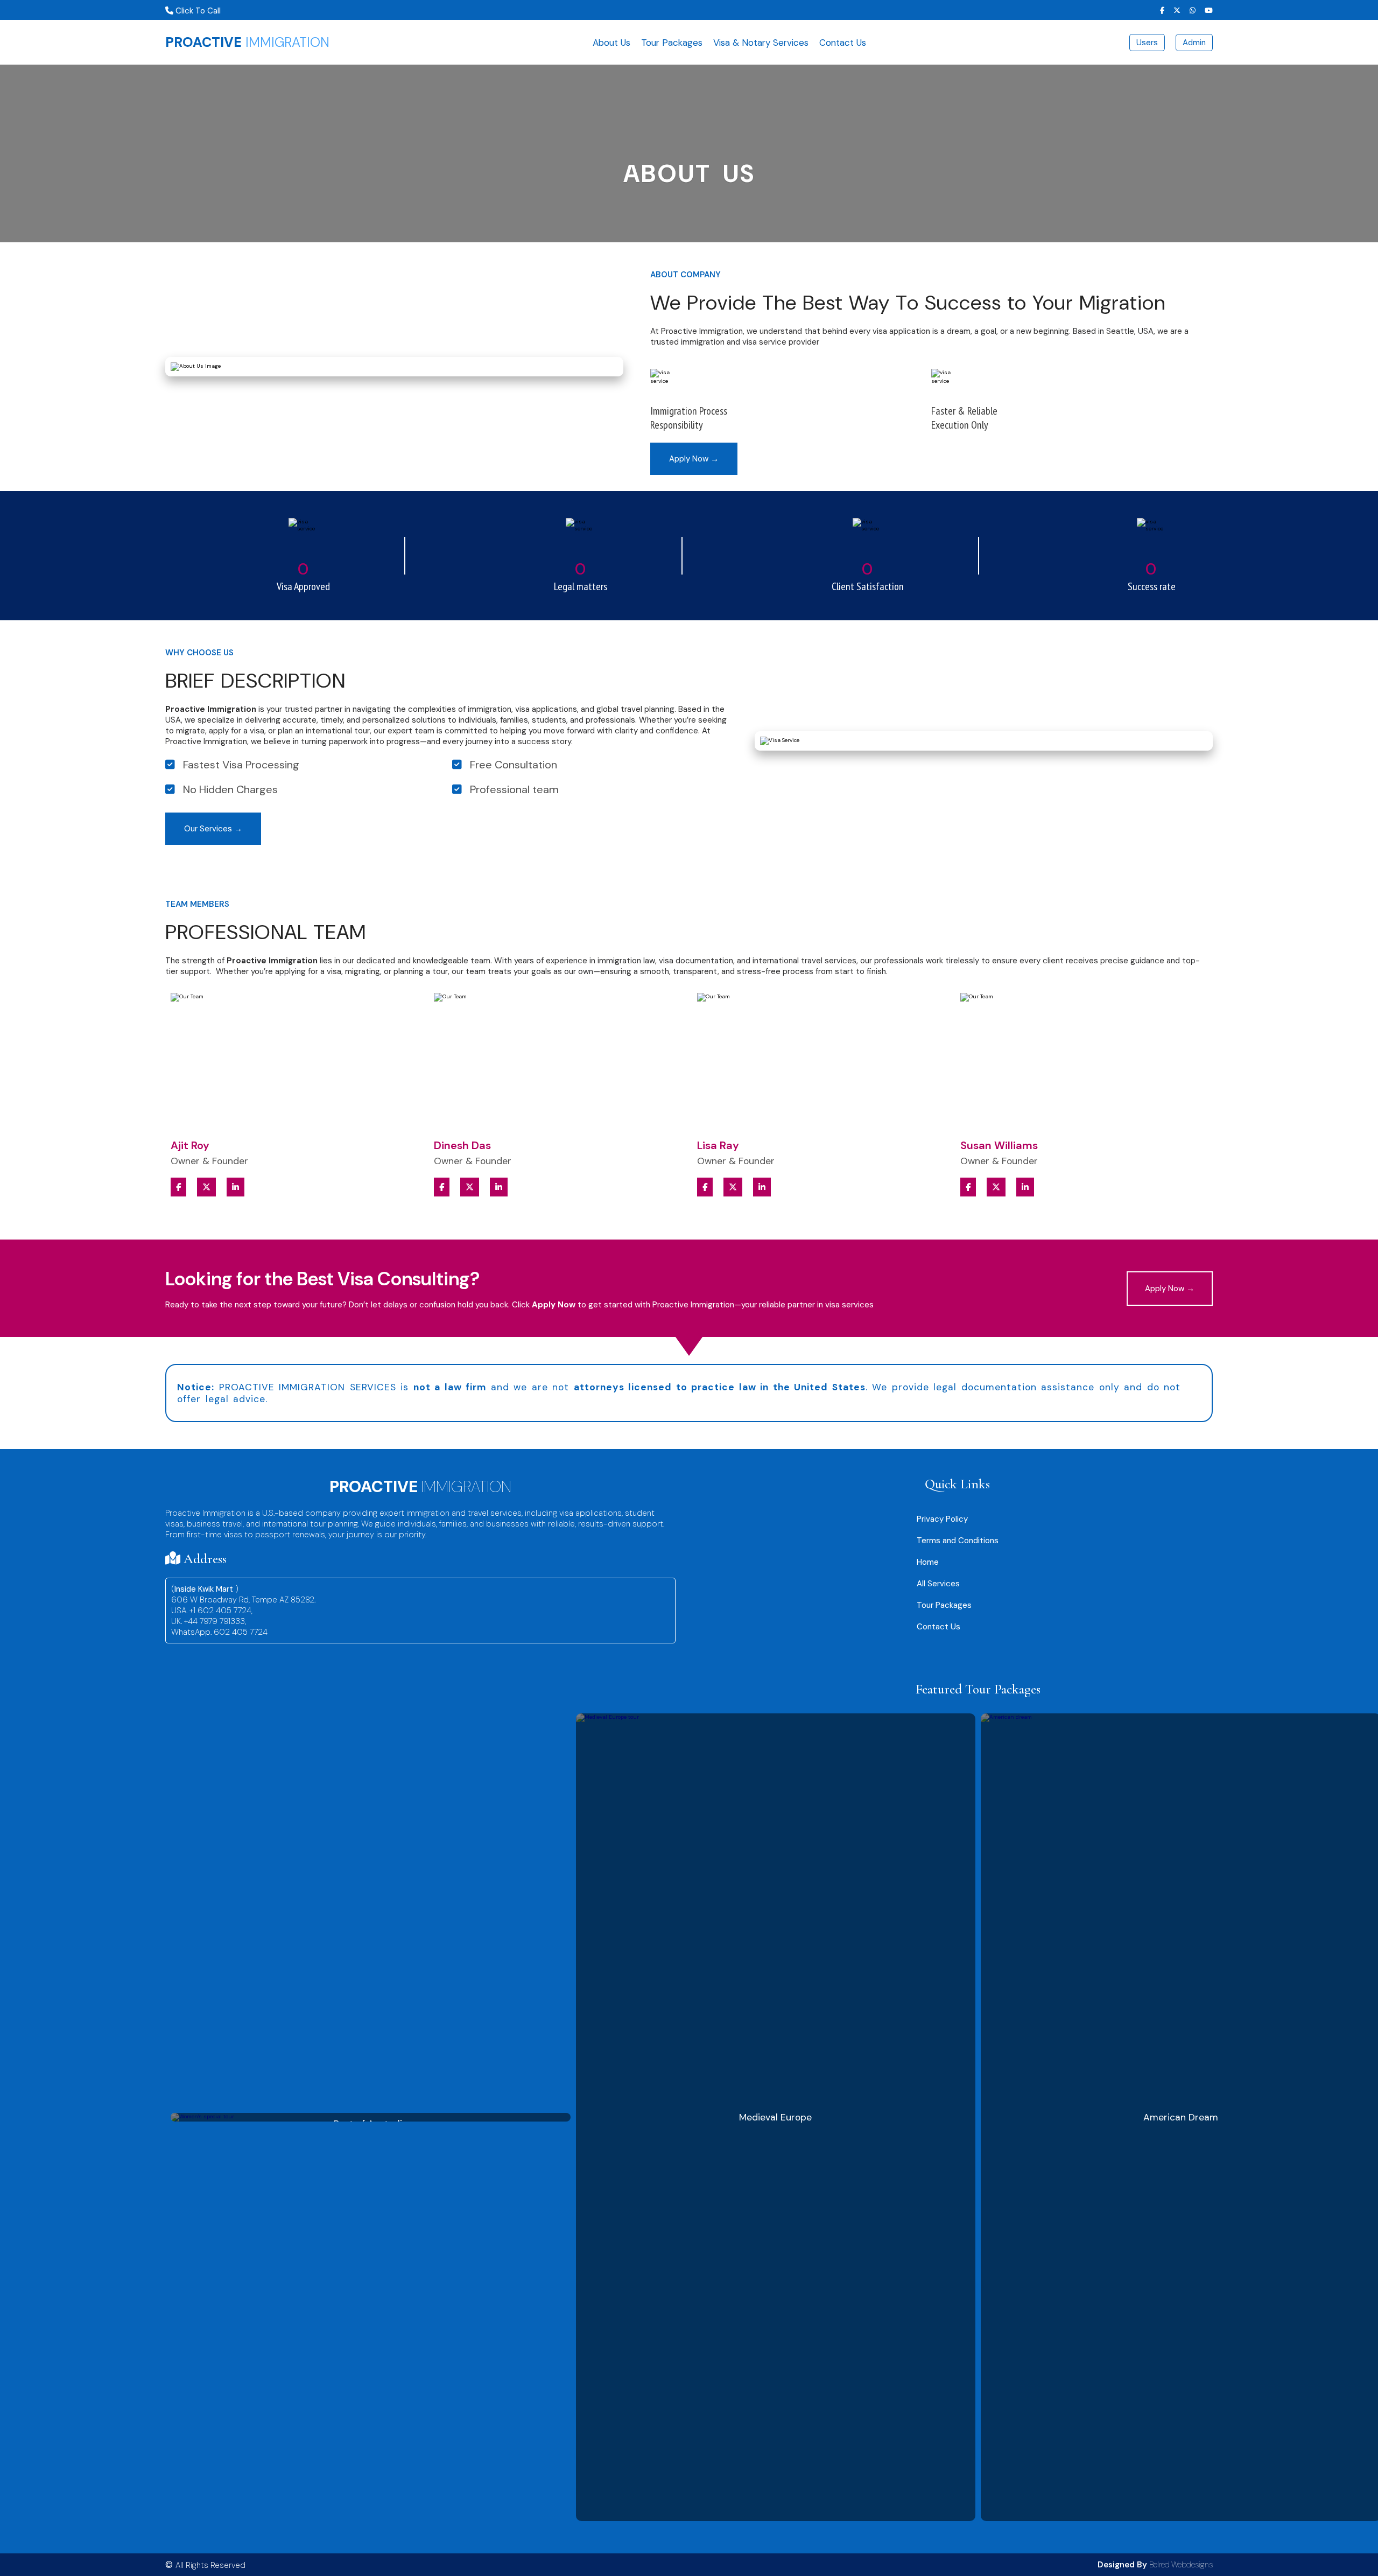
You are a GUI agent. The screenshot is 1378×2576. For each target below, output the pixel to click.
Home (928, 1562)
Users (1147, 43)
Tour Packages (672, 43)
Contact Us (843, 43)
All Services (938, 1584)
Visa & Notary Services (761, 43)
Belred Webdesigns (1181, 2565)
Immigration (247, 42)
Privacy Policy (942, 1519)
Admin (1194, 43)
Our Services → (213, 829)
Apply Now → (694, 459)
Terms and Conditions (958, 1541)
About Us (611, 43)
